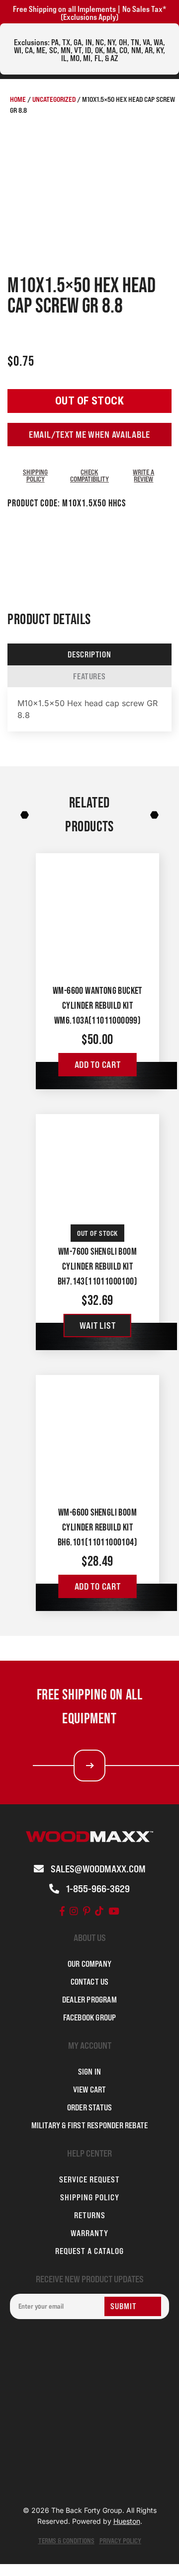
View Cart (90, 2090)
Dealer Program (89, 2000)
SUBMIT (124, 2306)
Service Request (89, 2179)
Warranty (89, 2233)
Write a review (143, 475)
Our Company (89, 1964)
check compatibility (89, 475)
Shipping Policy (35, 475)
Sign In (89, 2072)
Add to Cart (98, 1065)
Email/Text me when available (89, 435)
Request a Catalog (89, 2251)
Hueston (127, 2521)
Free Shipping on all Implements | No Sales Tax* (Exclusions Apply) (89, 13)
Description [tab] (89, 654)
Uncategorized (54, 99)
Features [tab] (89, 676)
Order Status (89, 2107)
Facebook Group (90, 2017)
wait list (97, 1326)
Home (18, 99)
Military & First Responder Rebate (90, 2125)
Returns (90, 2215)
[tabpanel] (89, 710)
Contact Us (90, 1982)
